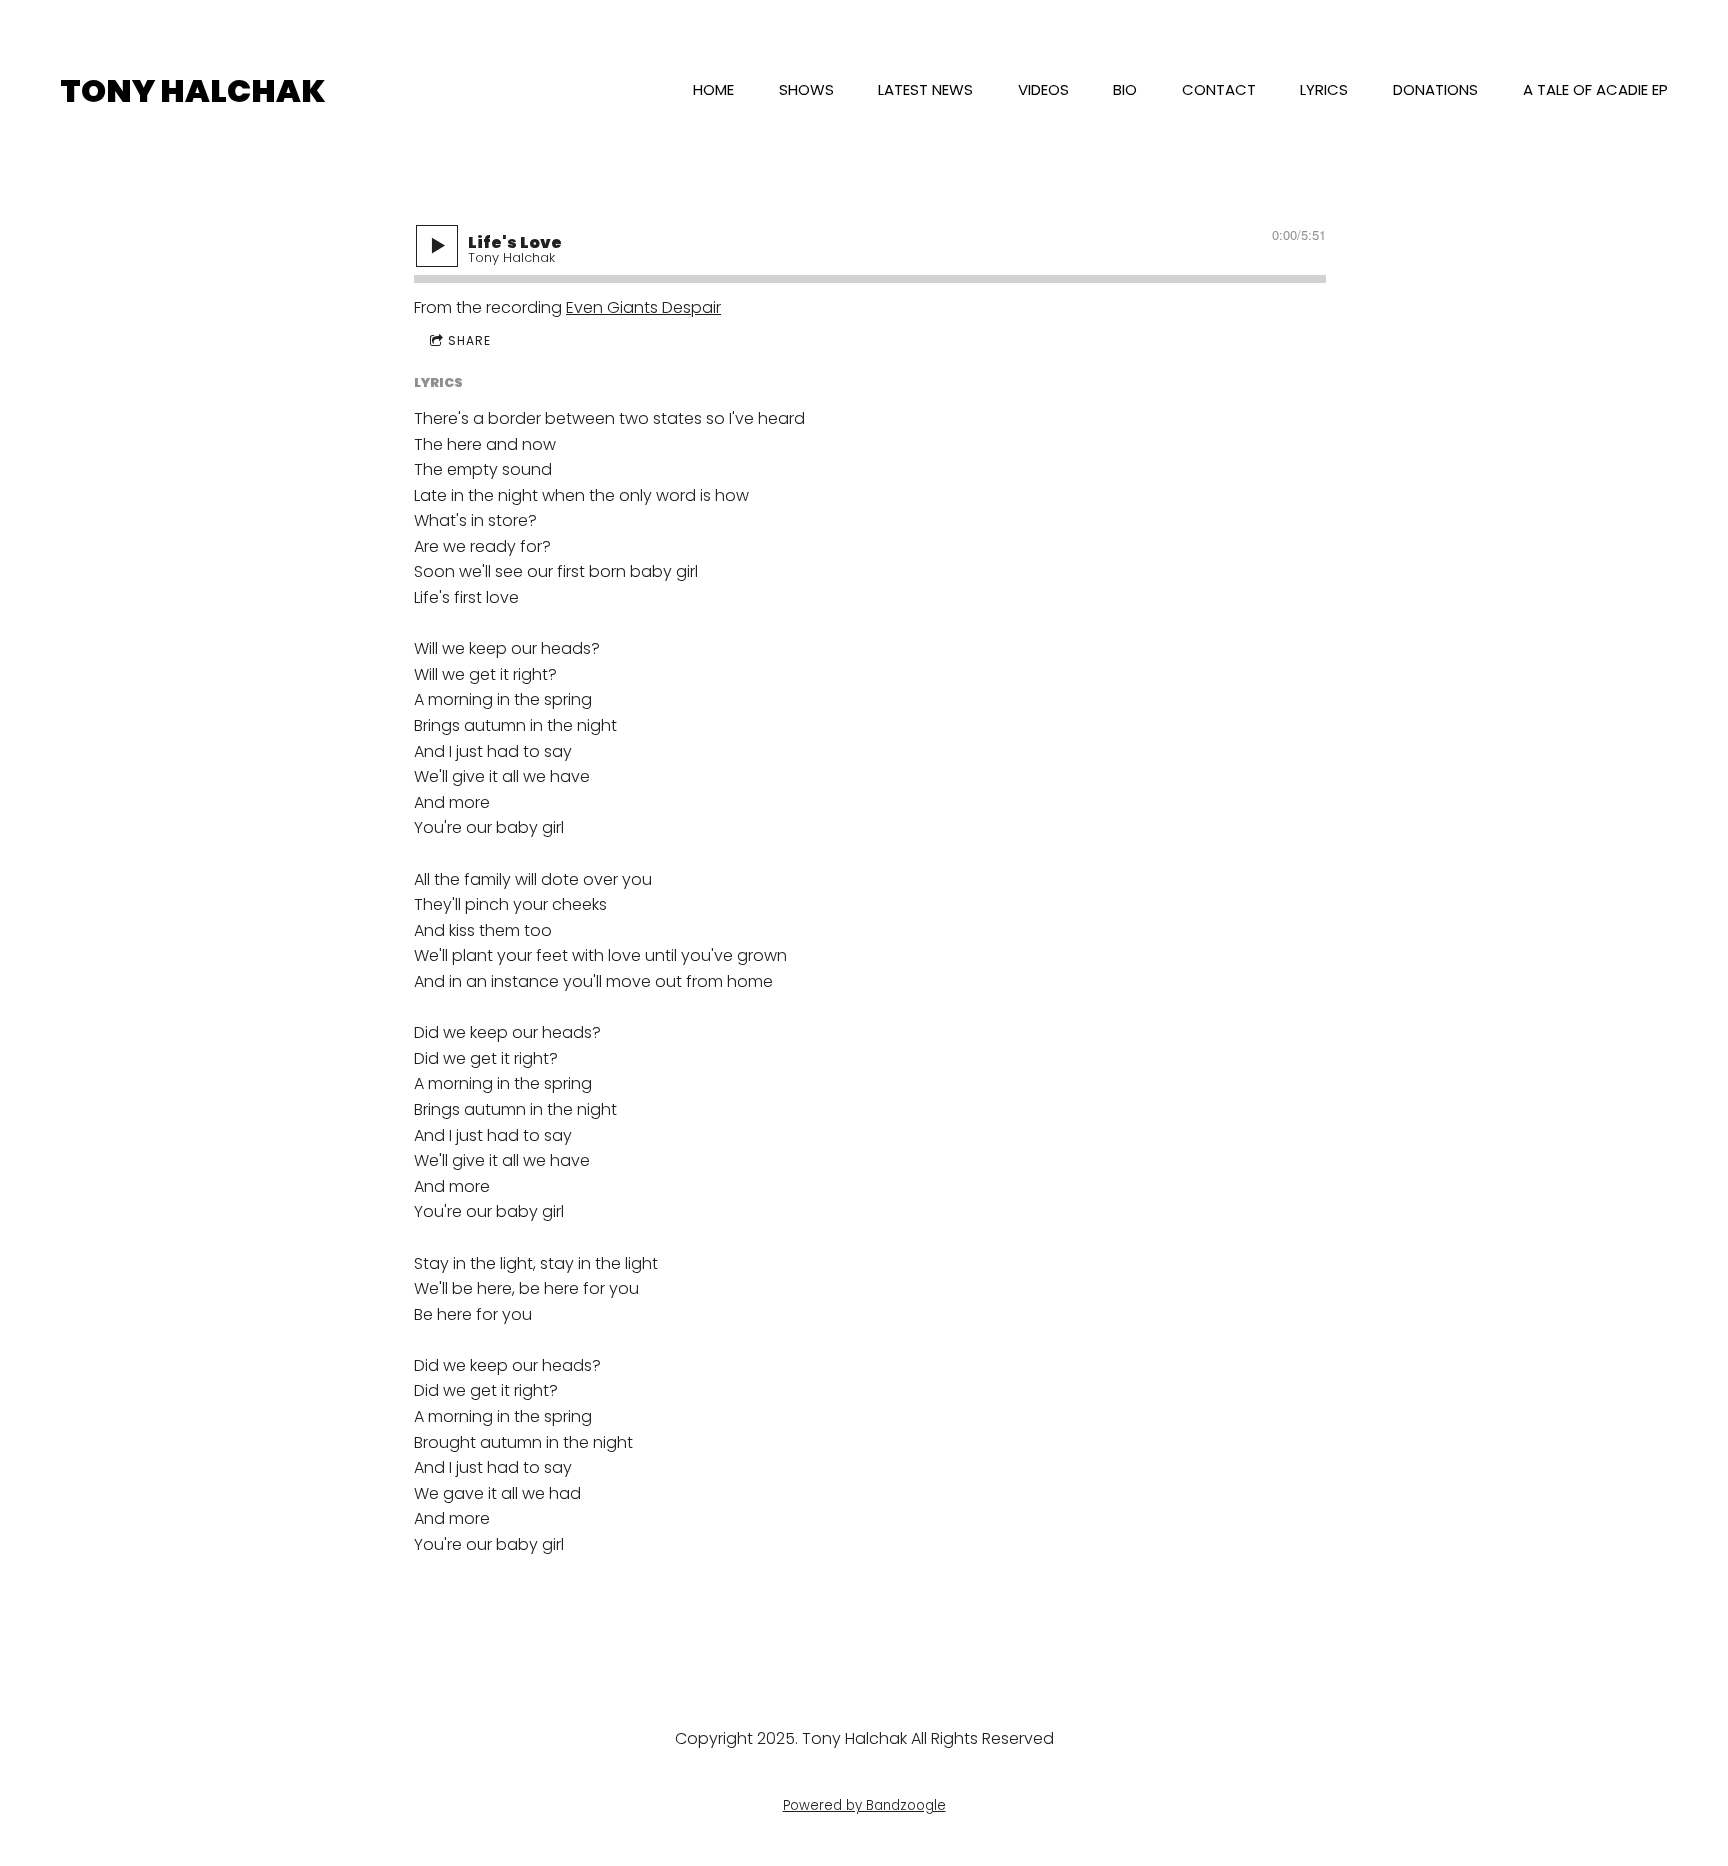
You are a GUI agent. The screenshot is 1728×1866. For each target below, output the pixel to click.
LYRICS (1324, 90)
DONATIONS (1435, 90)
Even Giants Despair (643, 307)
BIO (1125, 90)
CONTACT (1219, 90)
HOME (713, 90)
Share (469, 340)
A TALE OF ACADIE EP (1595, 90)
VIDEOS (1043, 90)
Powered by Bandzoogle (864, 1805)
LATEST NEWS (925, 90)
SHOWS (806, 90)
